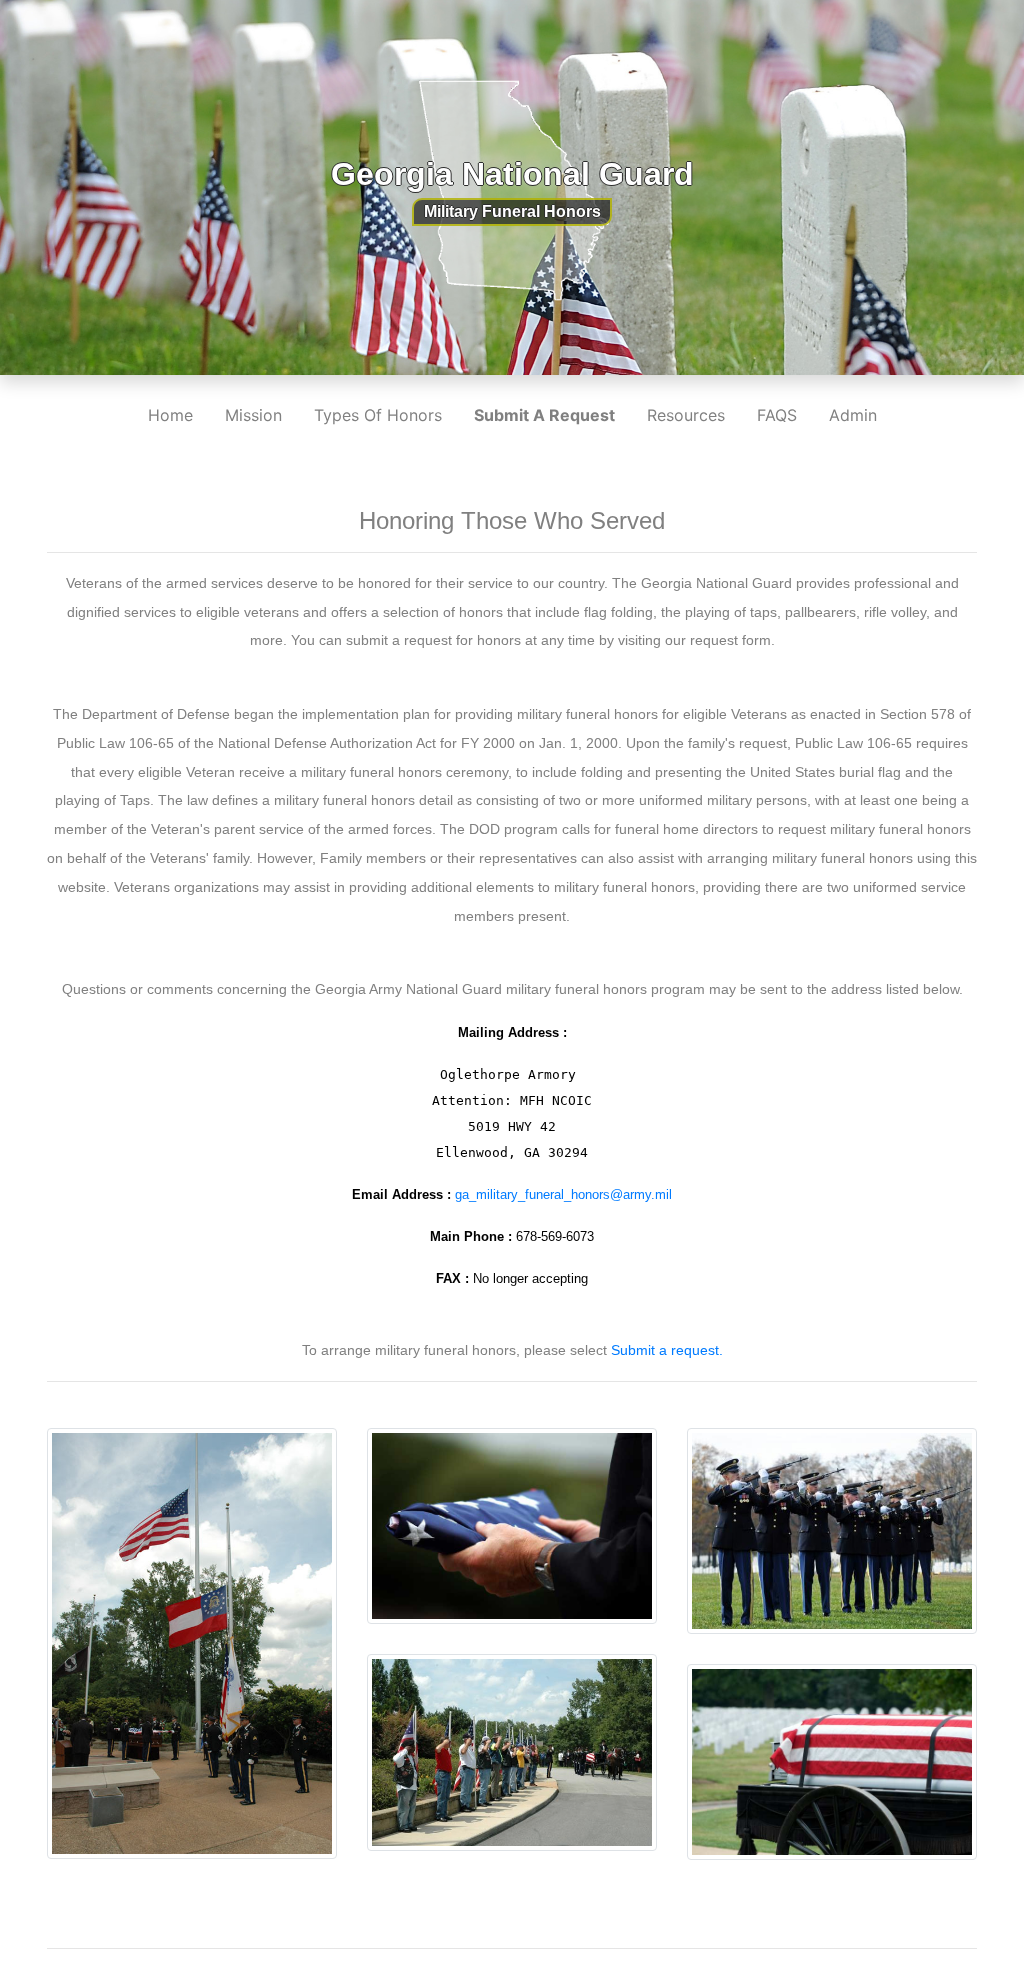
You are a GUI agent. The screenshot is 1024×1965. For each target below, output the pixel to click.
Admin (853, 415)
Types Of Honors (378, 415)
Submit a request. (667, 1350)
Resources (686, 415)
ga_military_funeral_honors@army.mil (563, 1194)
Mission (253, 415)
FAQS (777, 415)
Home (170, 415)
